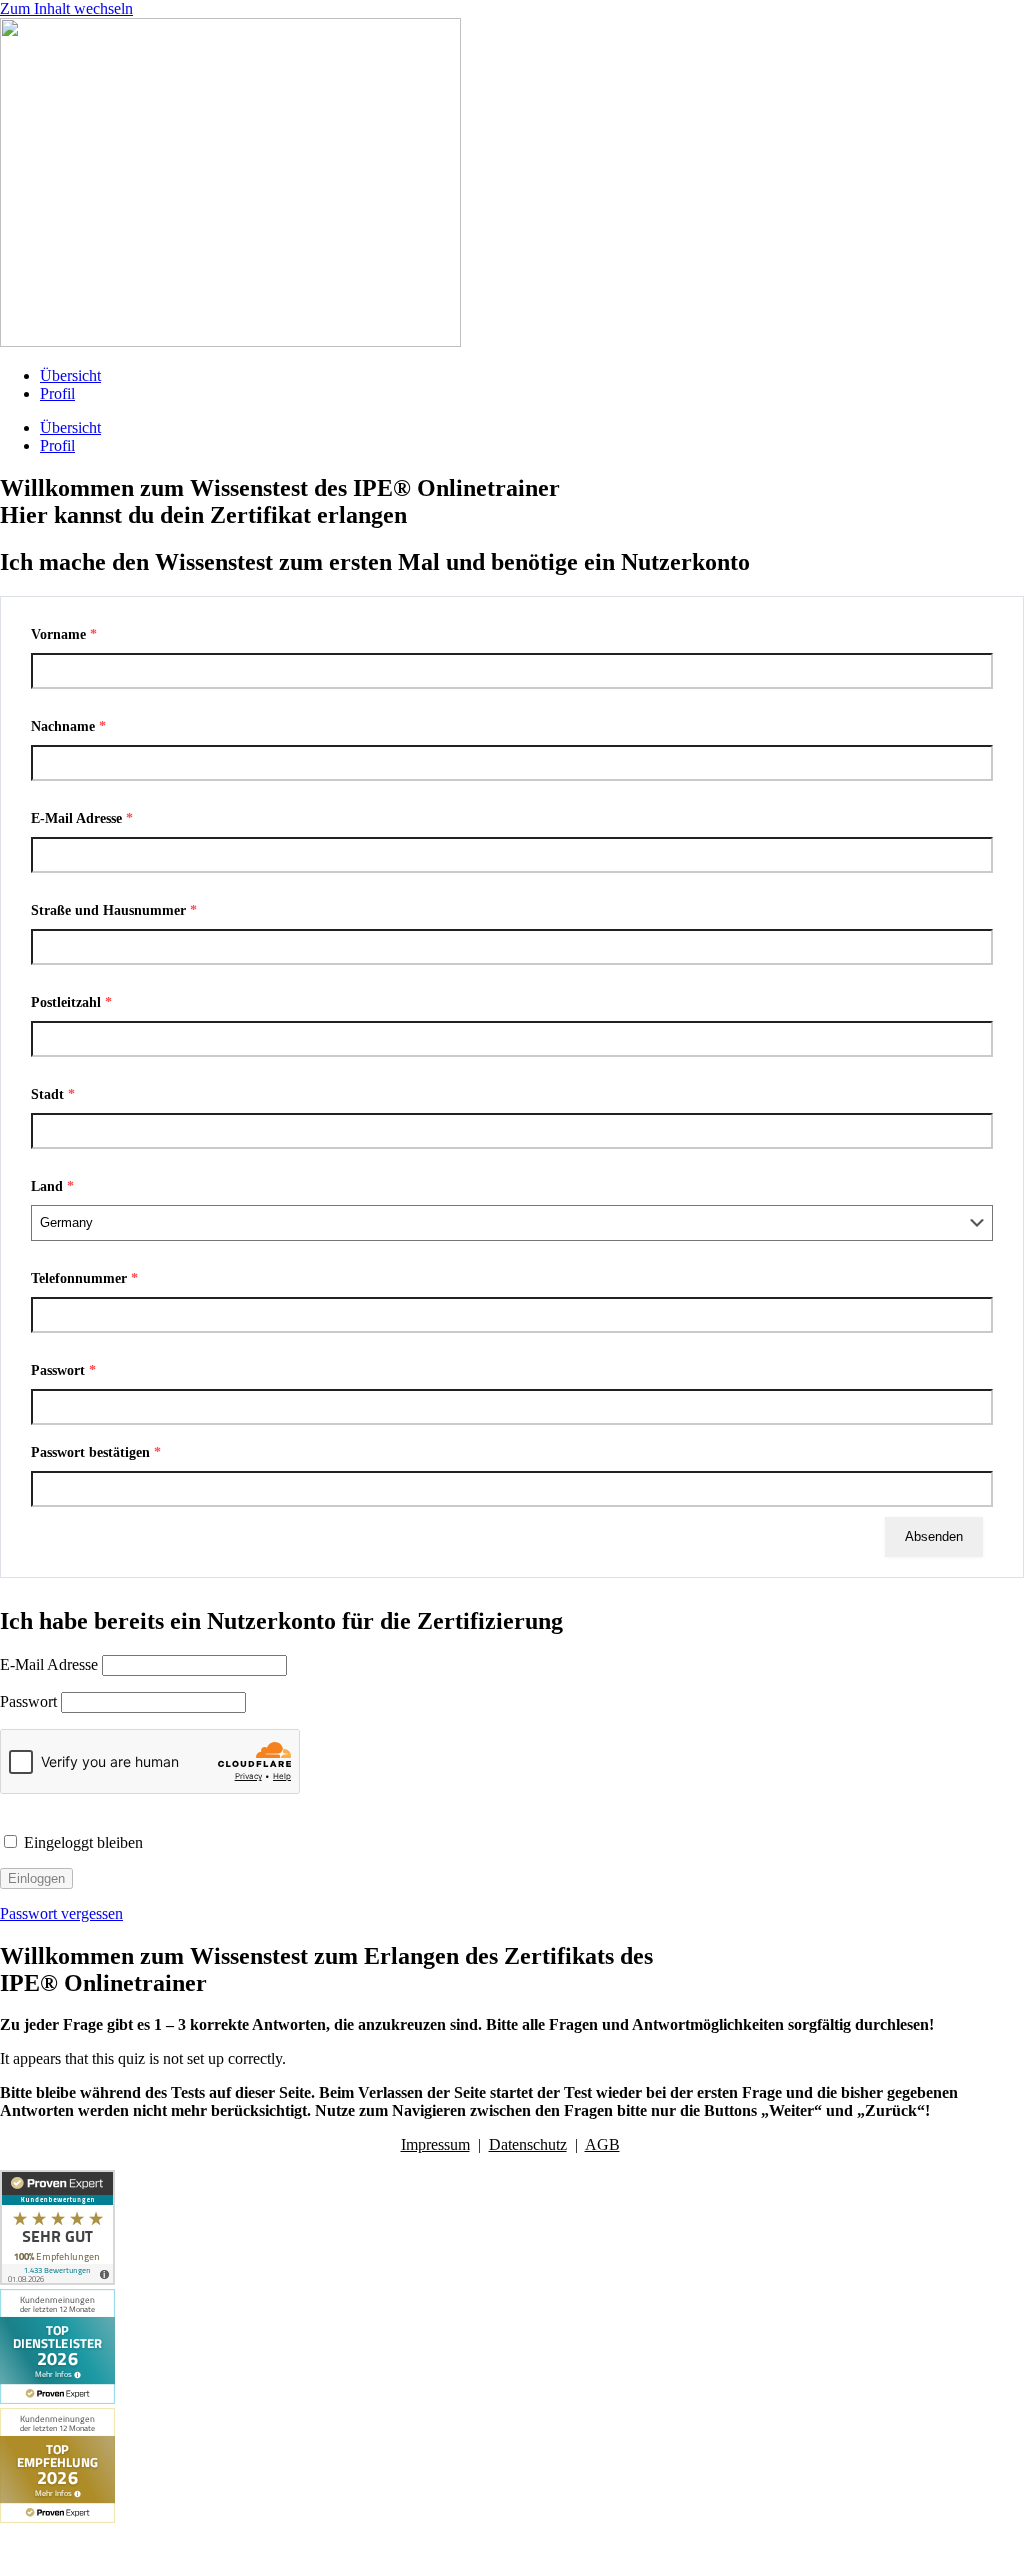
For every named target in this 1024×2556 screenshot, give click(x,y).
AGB (602, 2144)
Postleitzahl (71, 1002)
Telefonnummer (84, 1278)
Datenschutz (528, 2144)
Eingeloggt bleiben (81, 1842)
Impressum (435, 2144)
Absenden (934, 1536)
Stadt (53, 1094)
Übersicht (70, 375)
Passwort (63, 1370)
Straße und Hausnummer (114, 910)
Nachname (68, 726)
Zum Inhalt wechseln (66, 8)
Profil (57, 393)
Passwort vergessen (61, 1913)
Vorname (64, 634)
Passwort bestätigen (96, 1452)
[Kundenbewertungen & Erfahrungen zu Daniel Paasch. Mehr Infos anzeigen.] (57, 2279)
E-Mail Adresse (82, 818)
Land (52, 1186)
